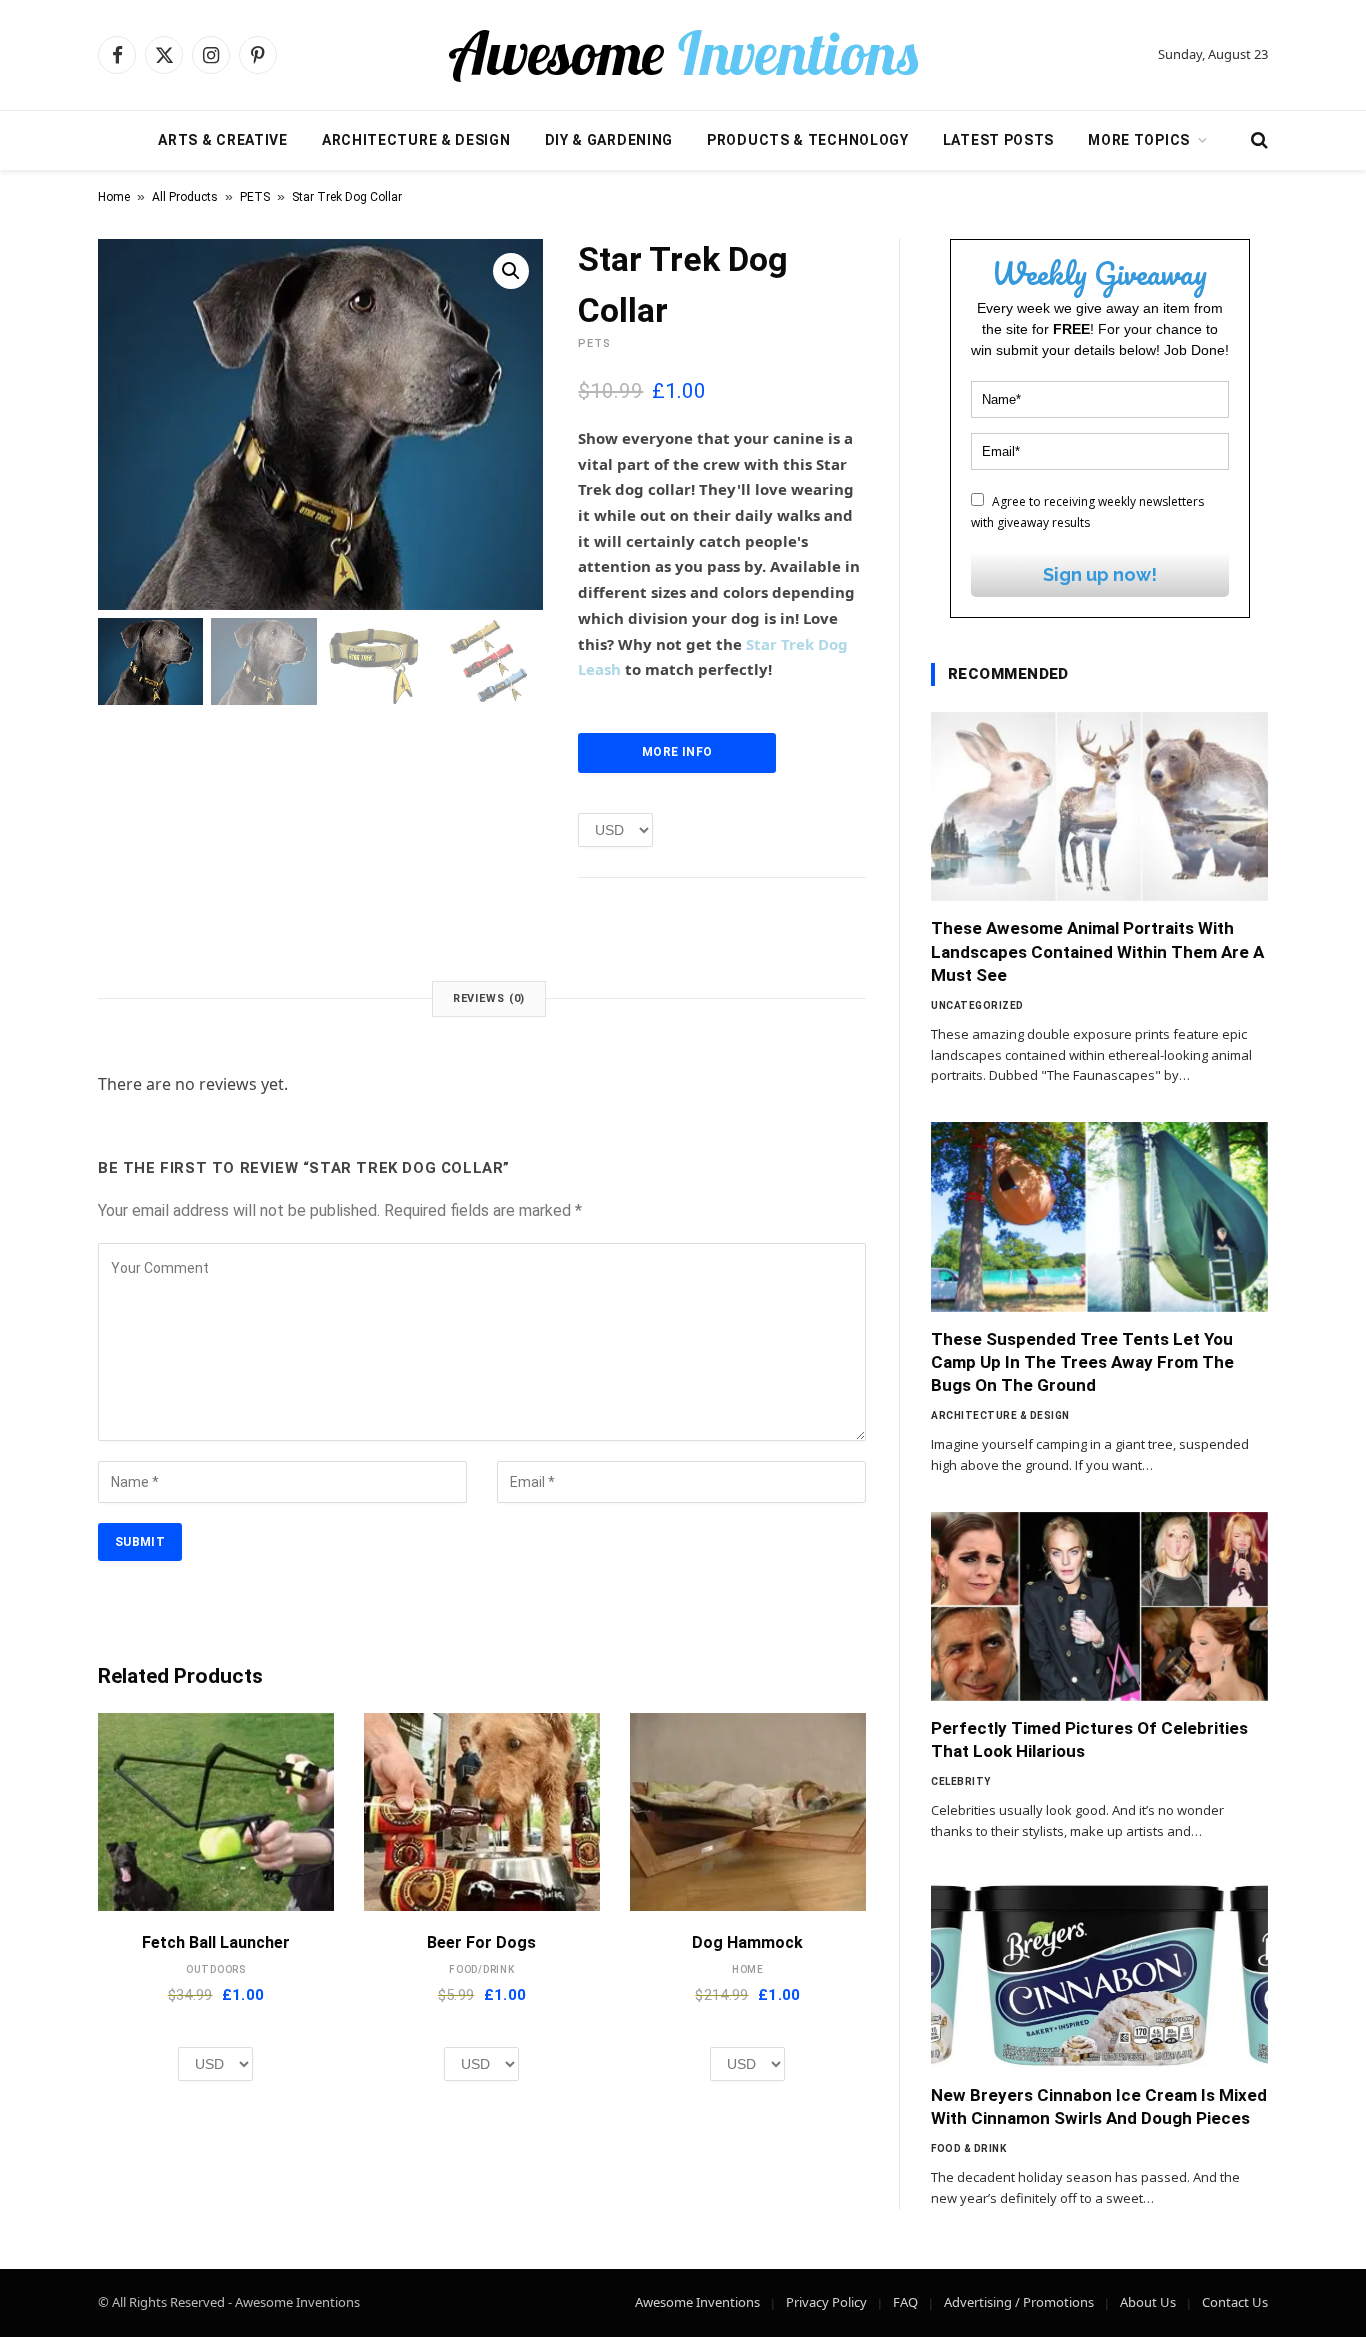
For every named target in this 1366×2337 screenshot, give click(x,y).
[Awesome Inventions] (683, 55)
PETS (255, 197)
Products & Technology (808, 140)
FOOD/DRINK (482, 1969)
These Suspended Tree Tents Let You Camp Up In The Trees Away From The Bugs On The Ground (1082, 1362)
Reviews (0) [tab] (489, 998)
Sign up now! (1100, 574)
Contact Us (1235, 2302)
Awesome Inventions (697, 2302)
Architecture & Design (416, 140)
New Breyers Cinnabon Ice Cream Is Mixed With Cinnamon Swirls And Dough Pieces (1099, 2106)
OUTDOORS (216, 1969)
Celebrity (961, 1781)
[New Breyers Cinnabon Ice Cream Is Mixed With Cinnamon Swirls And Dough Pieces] (1099, 1973)
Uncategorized (977, 1005)
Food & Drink (968, 2148)
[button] (511, 271)
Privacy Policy (826, 2302)
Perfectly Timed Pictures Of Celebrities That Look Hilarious (1089, 1739)
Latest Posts (998, 140)
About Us (1148, 2302)
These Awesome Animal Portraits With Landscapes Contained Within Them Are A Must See (1097, 951)
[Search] (1257, 140)
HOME (748, 1969)
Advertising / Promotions (1019, 2302)
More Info (677, 752)
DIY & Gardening (609, 140)
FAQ (905, 2302)
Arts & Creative (223, 140)
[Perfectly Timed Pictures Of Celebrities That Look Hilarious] (1099, 1607)
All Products (185, 197)
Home (114, 197)
